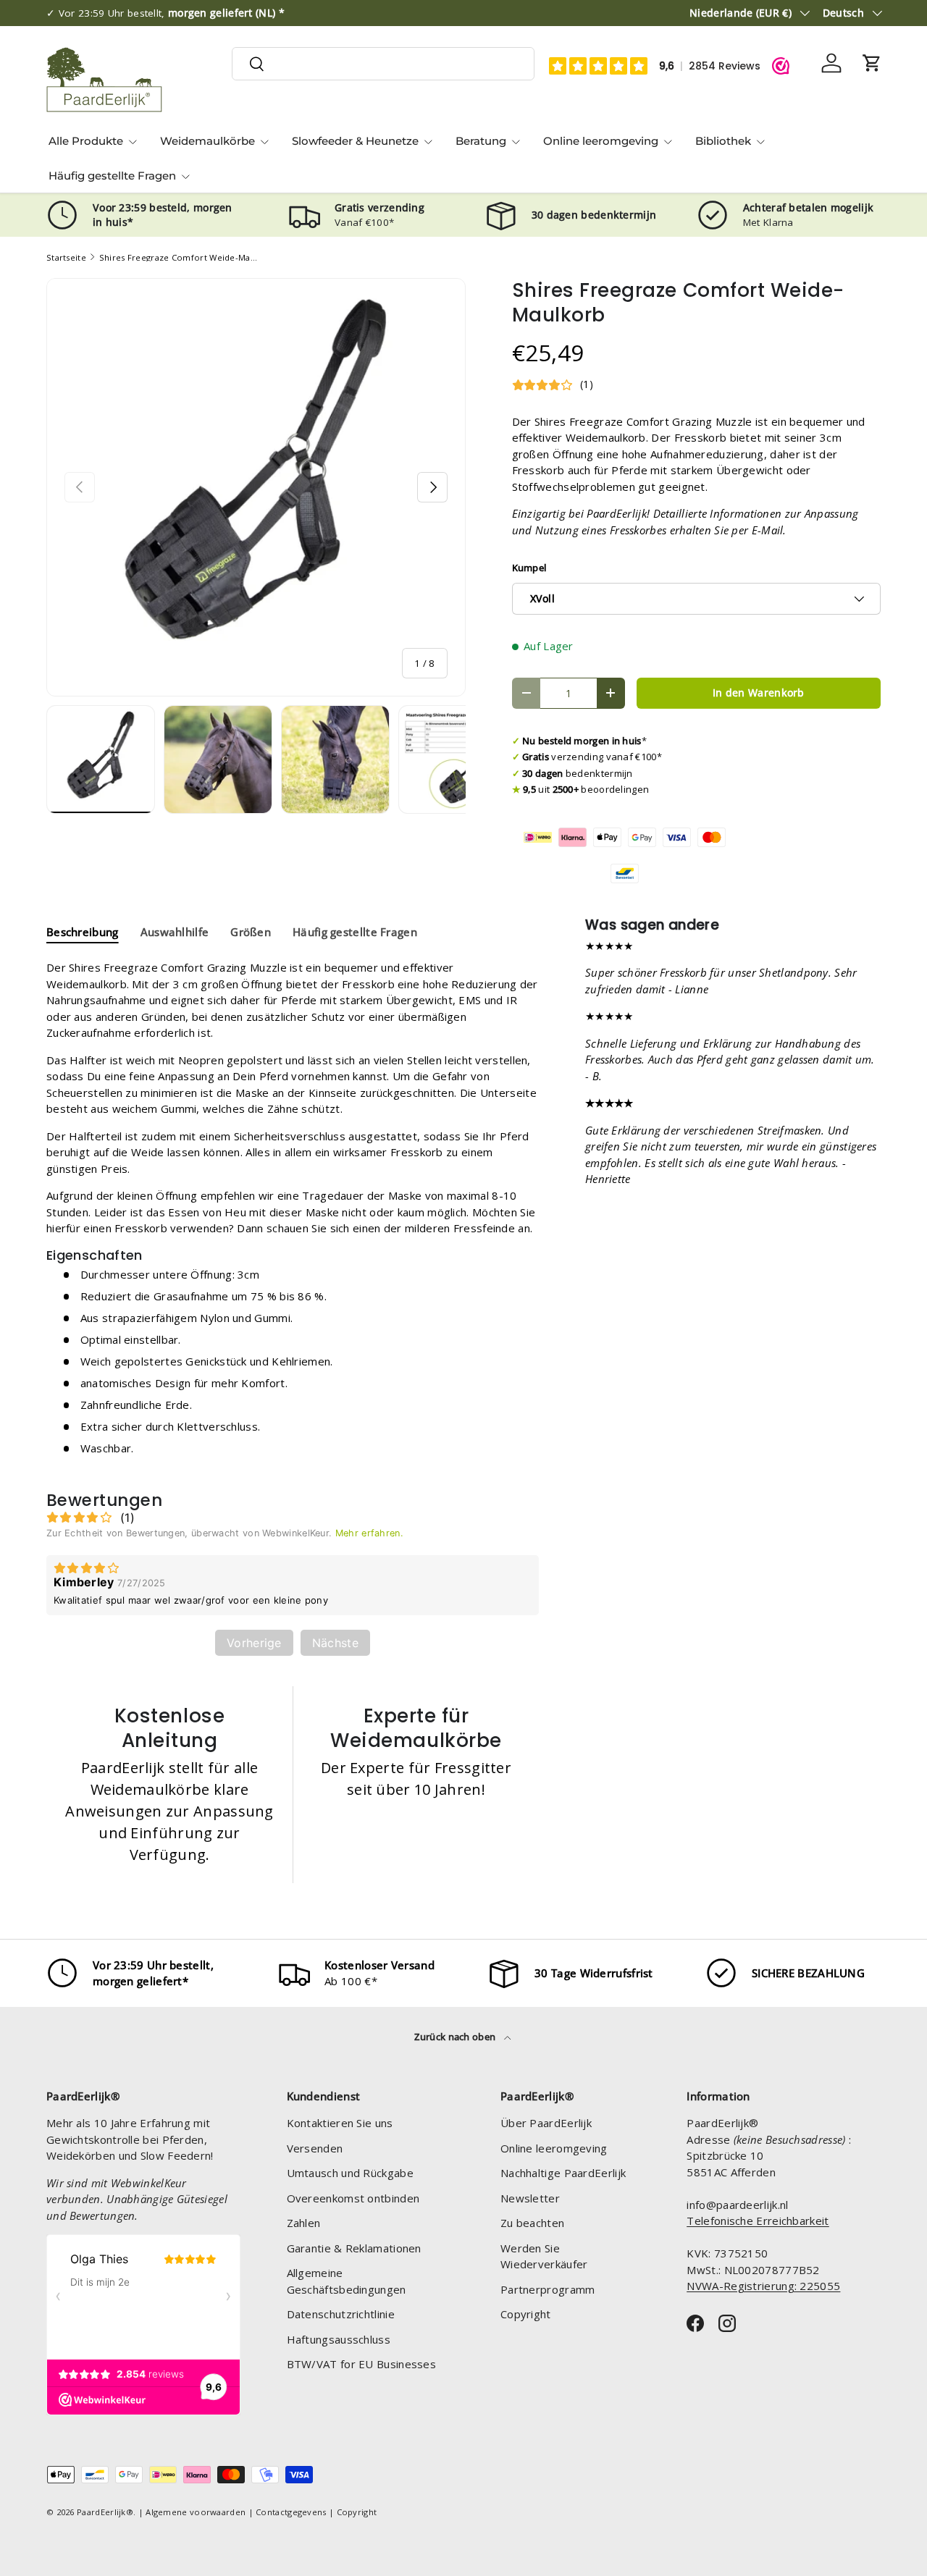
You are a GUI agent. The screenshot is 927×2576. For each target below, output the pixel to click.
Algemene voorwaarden (196, 2512)
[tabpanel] (293, 1213)
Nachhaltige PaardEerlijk (563, 2173)
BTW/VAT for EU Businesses (362, 2364)
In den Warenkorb (759, 693)
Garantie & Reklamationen (354, 2248)
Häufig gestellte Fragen (112, 176)
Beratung (481, 141)
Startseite (66, 257)
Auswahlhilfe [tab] (175, 932)
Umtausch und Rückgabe (350, 2173)
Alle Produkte (86, 141)
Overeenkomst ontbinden (353, 2198)
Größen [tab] (251, 932)
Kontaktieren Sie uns (340, 2123)
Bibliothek (723, 141)
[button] (872, 63)
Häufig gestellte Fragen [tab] (355, 932)
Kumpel (529, 568)
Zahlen (304, 2223)
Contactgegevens (291, 2512)
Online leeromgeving (601, 141)
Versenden (315, 2148)
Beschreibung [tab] (83, 932)
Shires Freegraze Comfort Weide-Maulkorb (181, 257)
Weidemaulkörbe (207, 141)
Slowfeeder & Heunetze (355, 141)
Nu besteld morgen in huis (582, 741)
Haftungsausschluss (339, 2339)
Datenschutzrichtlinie (341, 2314)
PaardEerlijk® (105, 2512)
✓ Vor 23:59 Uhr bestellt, (165, 13)
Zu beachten (532, 2223)
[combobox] (383, 64)
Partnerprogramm (548, 2289)
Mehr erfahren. (369, 1533)
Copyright (526, 2314)
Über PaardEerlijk (546, 2123)
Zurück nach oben (456, 2037)
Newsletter (530, 2198)
